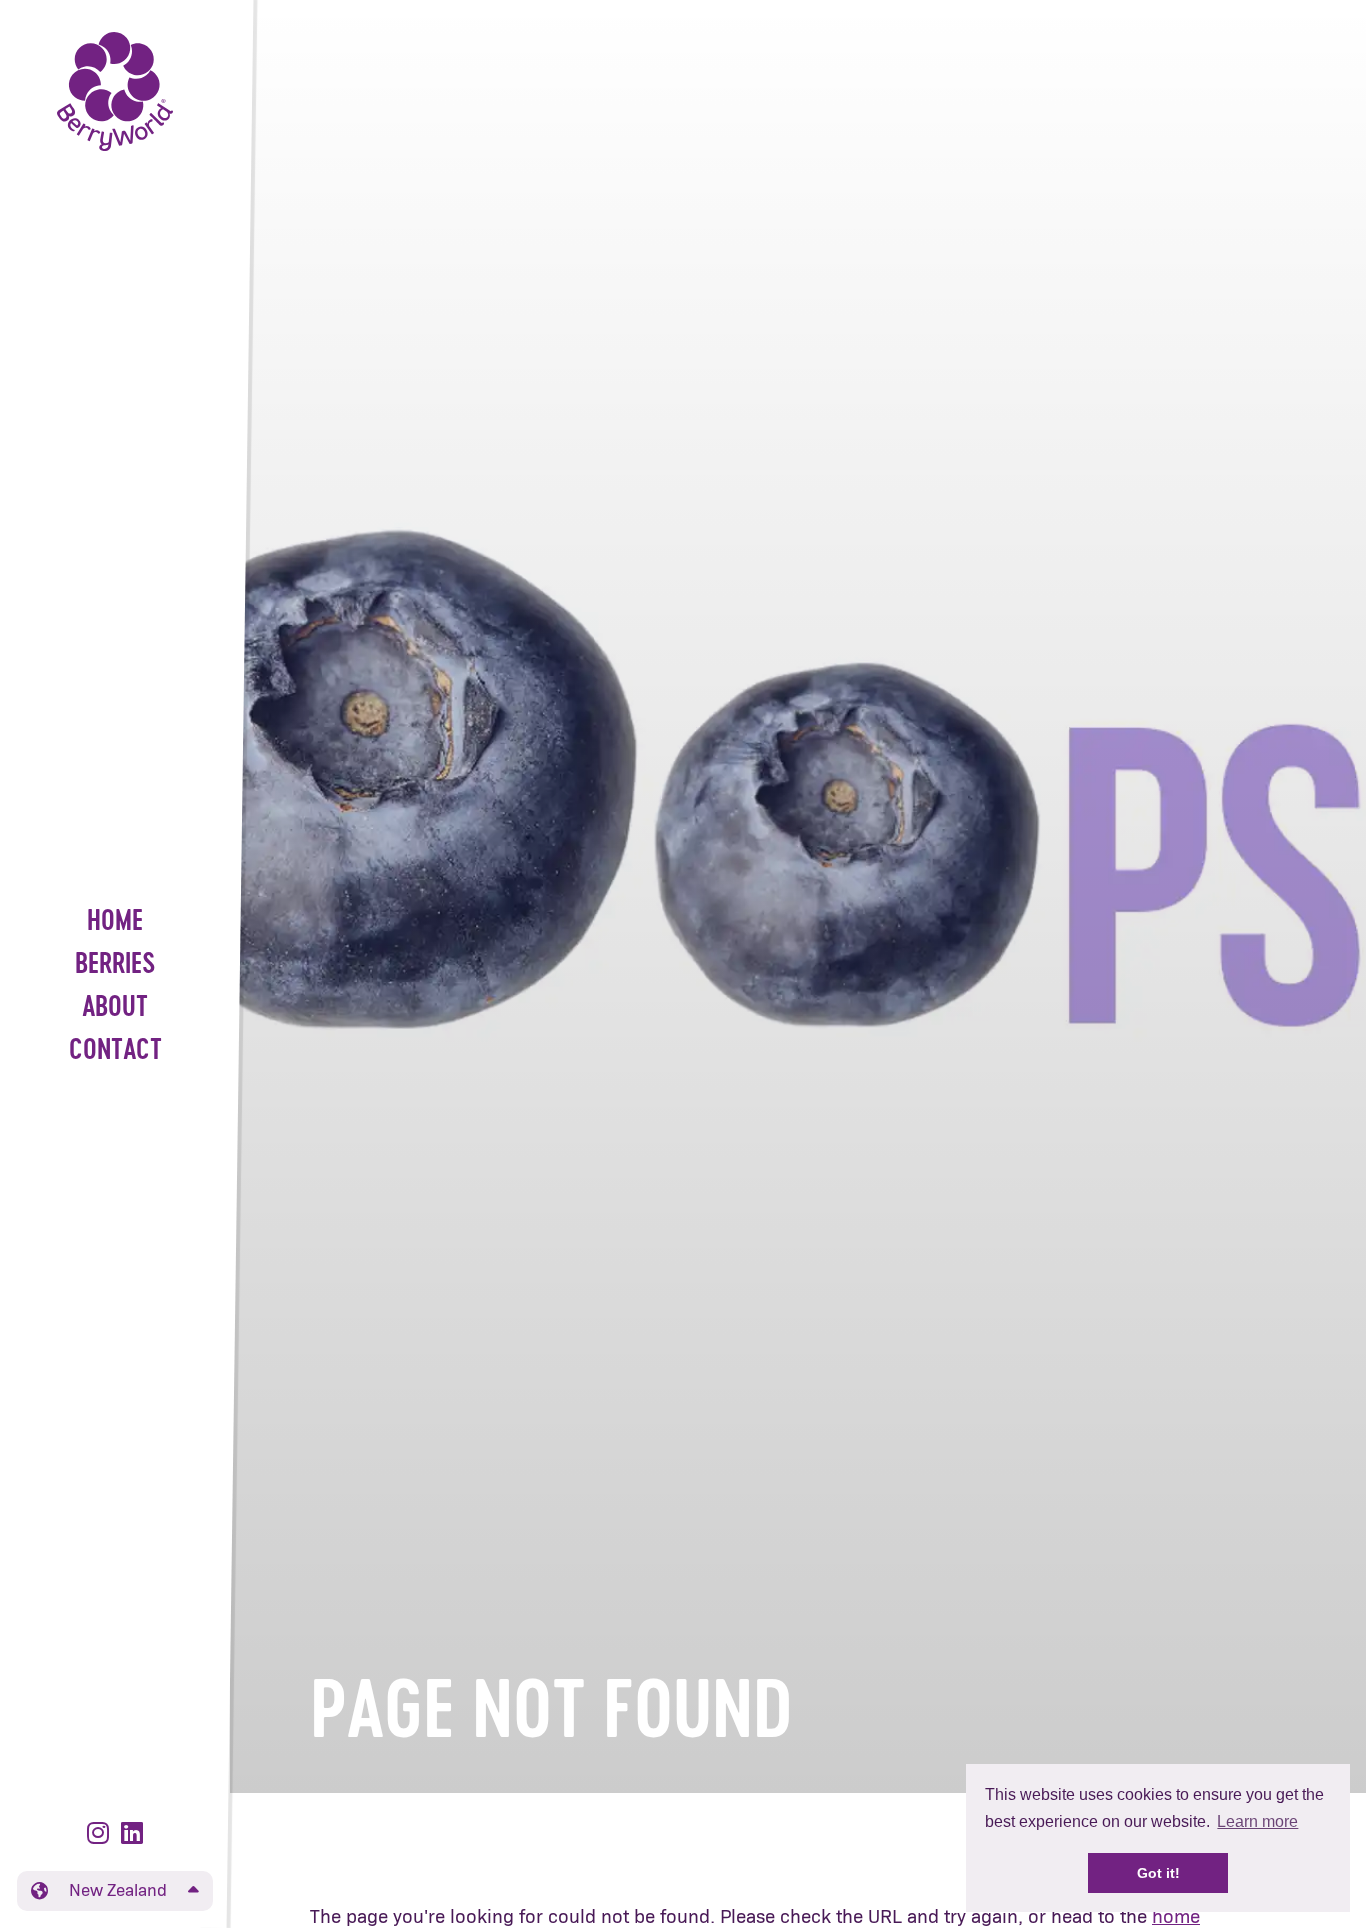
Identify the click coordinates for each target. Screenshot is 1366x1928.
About (115, 1008)
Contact (115, 1051)
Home (115, 922)
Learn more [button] (1257, 1821)
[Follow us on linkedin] (132, 1834)
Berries (115, 965)
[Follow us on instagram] (101, 1834)
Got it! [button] (1158, 1873)
